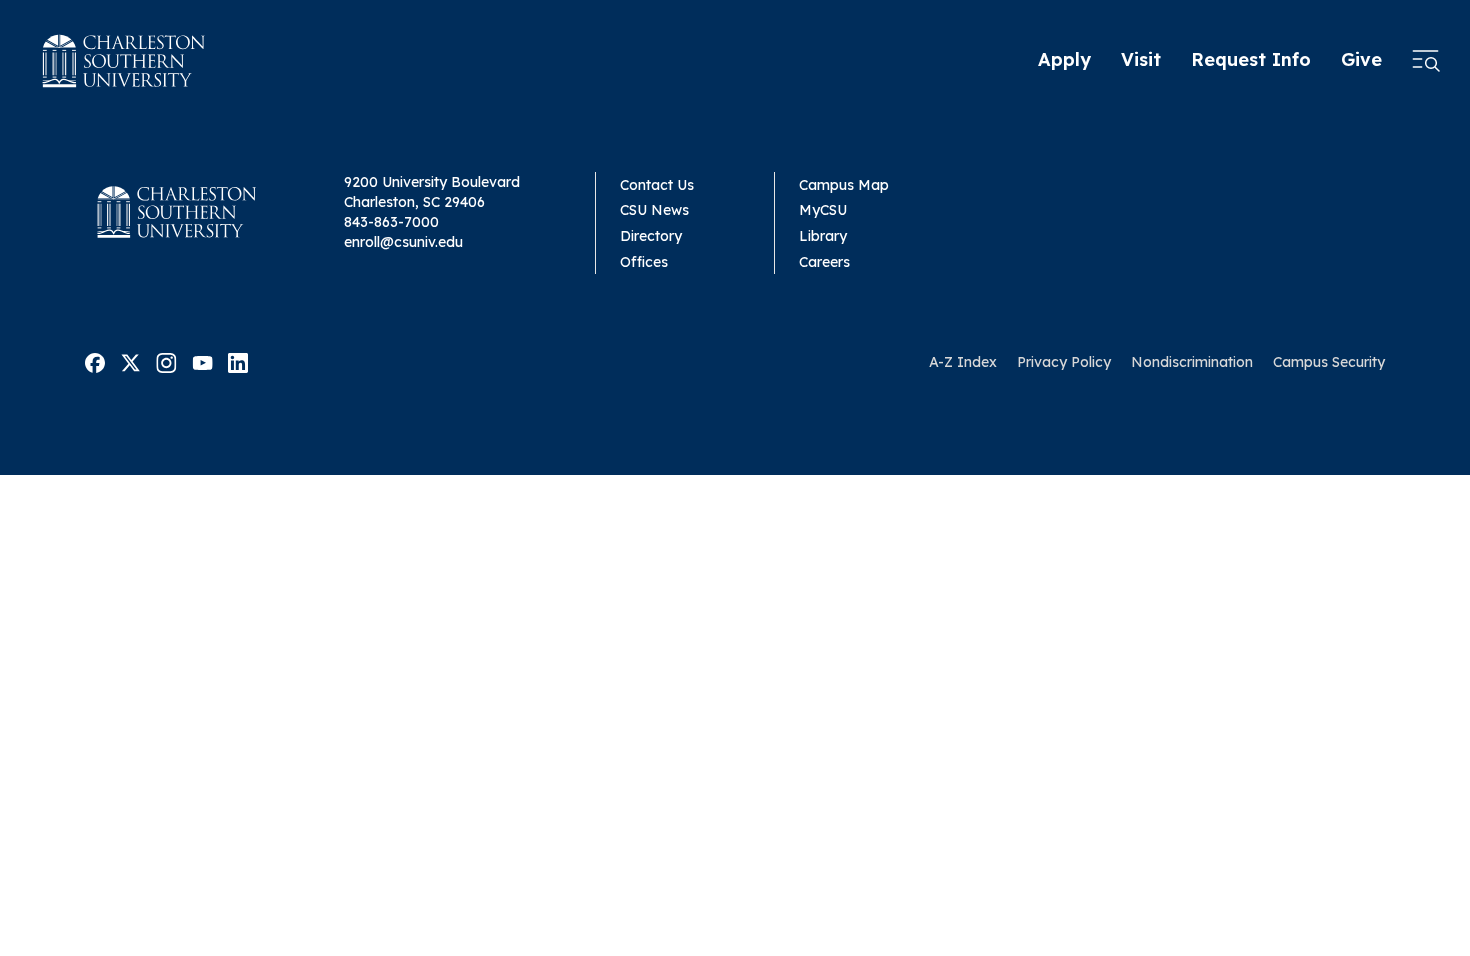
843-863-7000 (391, 222)
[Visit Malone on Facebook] (95, 361)
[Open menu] (1426, 61)
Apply (1064, 59)
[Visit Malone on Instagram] (166, 361)
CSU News (654, 210)
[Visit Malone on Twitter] (130, 361)
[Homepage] (124, 61)
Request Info (1251, 59)
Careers (824, 262)
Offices (644, 262)
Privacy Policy (1064, 362)
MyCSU (823, 210)
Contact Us (657, 185)
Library (823, 236)
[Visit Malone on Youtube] (202, 361)
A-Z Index (963, 362)
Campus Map (844, 185)
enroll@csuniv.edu (403, 242)
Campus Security (1329, 362)
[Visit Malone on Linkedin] (238, 361)
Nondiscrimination (1192, 362)
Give (1361, 59)
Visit (1141, 59)
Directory (651, 236)
